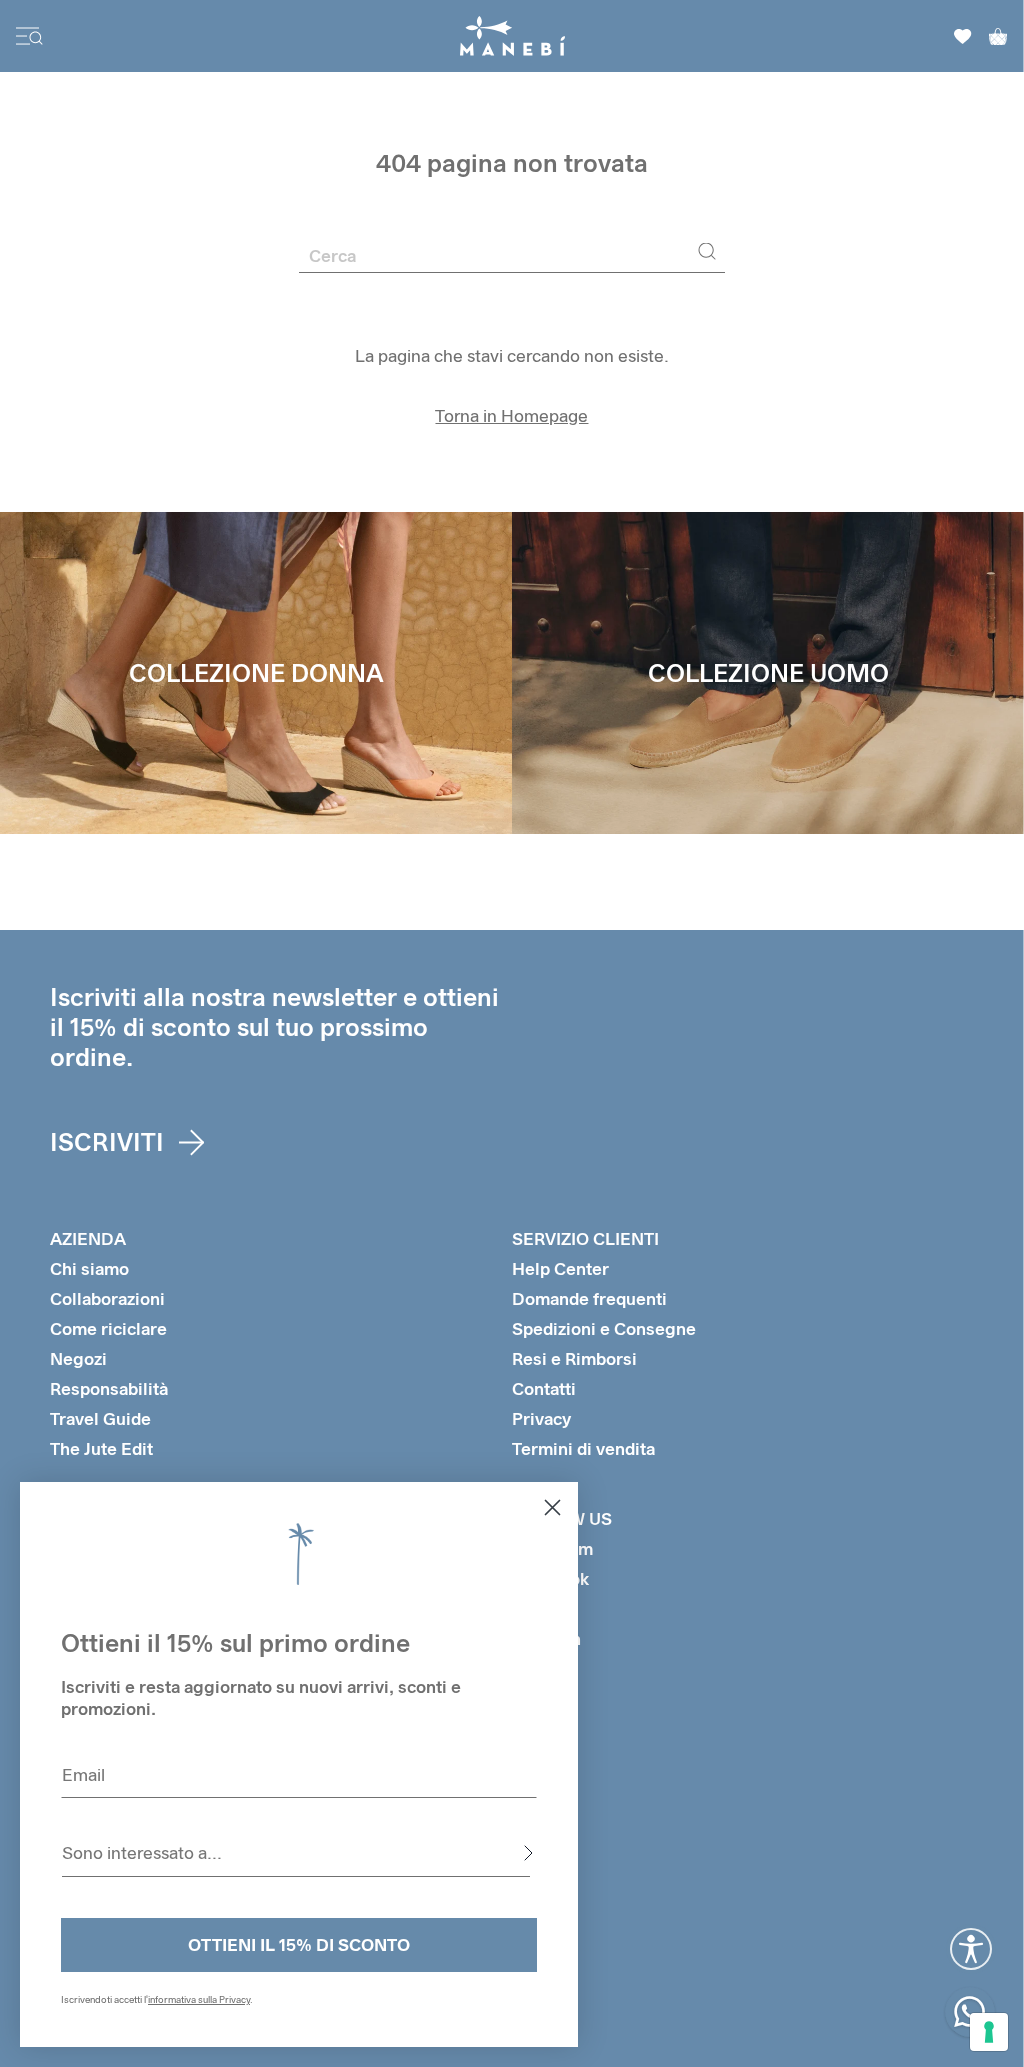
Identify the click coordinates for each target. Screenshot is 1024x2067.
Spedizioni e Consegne (604, 1328)
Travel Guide (100, 1418)
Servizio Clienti (585, 1238)
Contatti (544, 1388)
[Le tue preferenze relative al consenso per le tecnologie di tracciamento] (989, 2032)
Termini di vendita (583, 1448)
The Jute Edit (101, 1448)
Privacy (541, 1418)
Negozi (78, 1358)
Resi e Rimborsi (574, 1358)
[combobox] (296, 1853)
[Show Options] (528, 1853)
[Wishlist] (963, 36)
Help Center (560, 1268)
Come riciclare (108, 1328)
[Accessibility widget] (971, 1949)
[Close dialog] (552, 1507)
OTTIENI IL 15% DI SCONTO (299, 1944)
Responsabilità (109, 1388)
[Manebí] (512, 36)
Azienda (88, 1238)
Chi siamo (89, 1268)
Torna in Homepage (511, 415)
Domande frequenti (589, 1298)
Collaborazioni (107, 1298)
